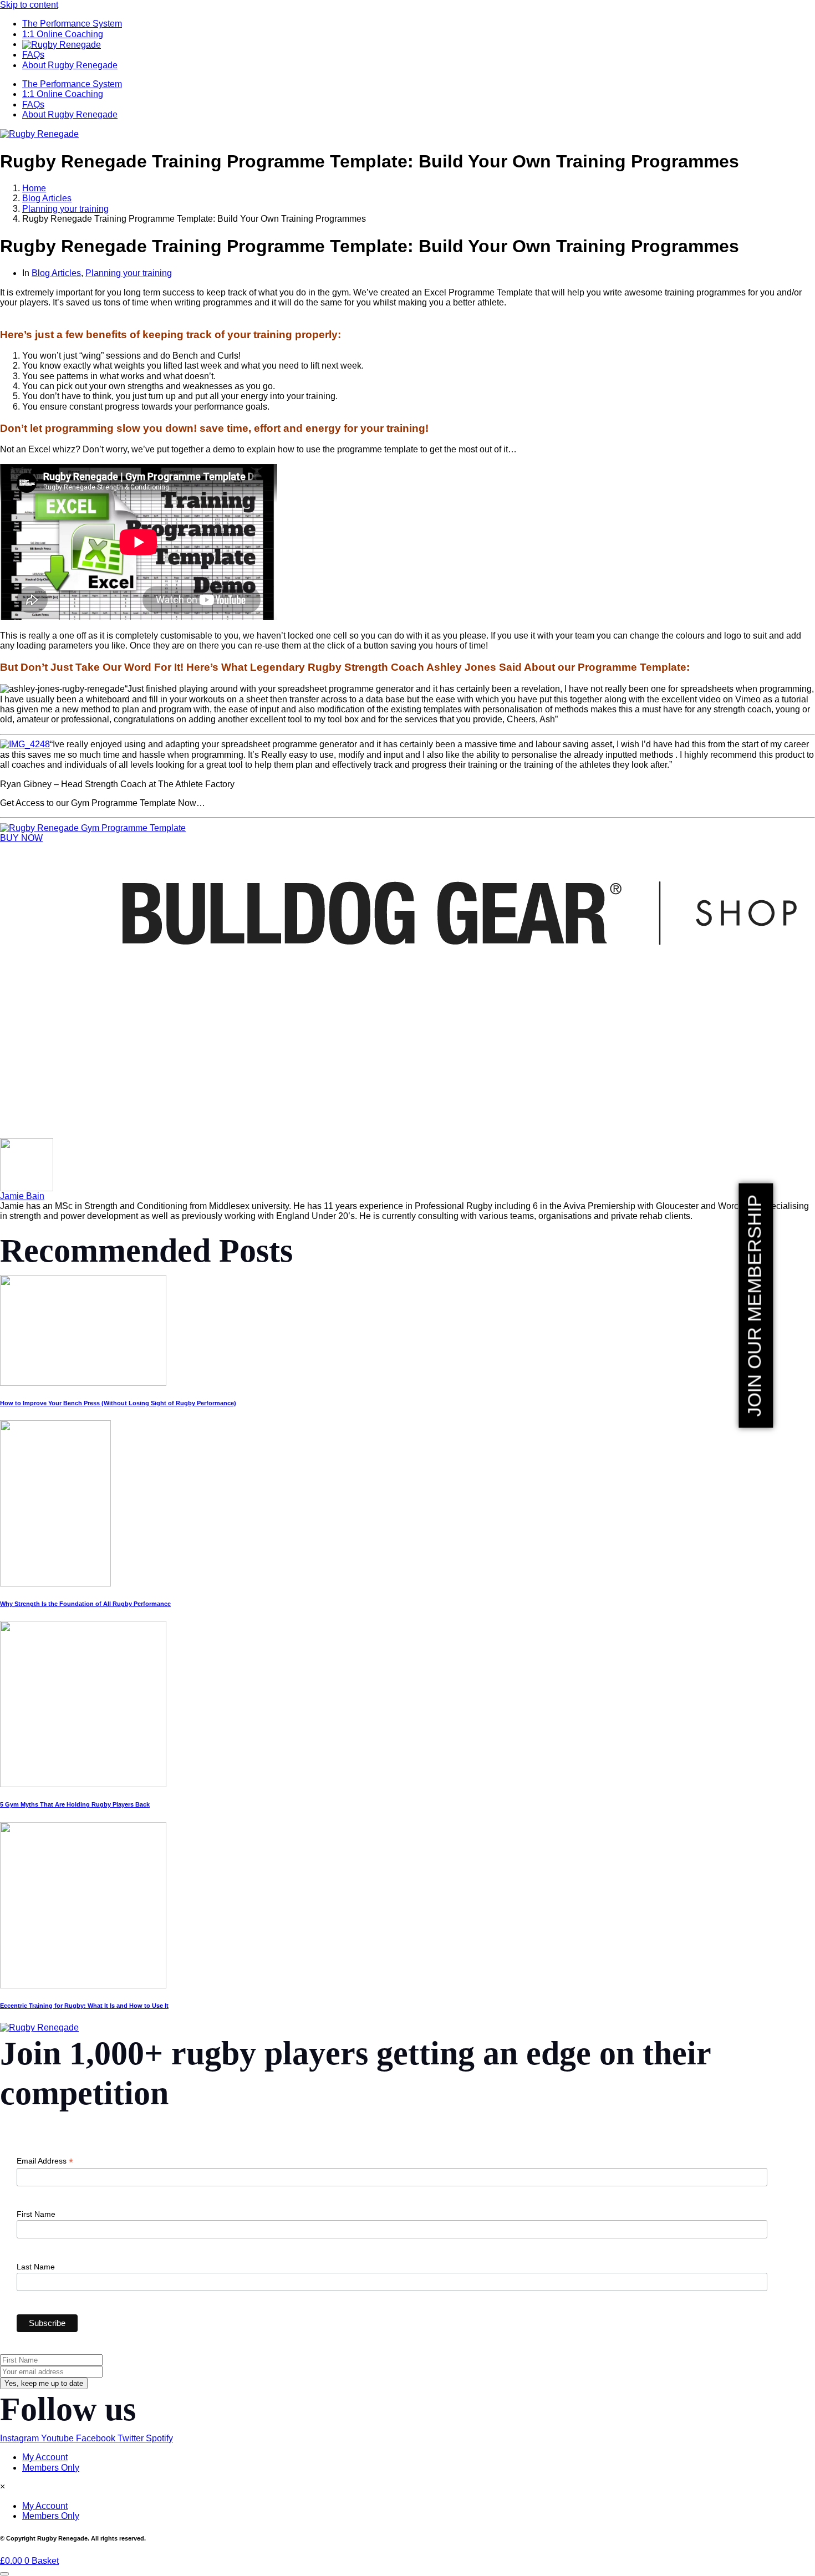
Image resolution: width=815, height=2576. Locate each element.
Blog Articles (56, 273)
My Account (45, 2457)
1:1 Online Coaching (63, 34)
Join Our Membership (754, 1305)
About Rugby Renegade (70, 65)
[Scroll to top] (4, 2574)
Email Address (45, 2161)
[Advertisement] (333, 1060)
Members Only (51, 2468)
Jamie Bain (22, 1196)
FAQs (33, 55)
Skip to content (29, 5)
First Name (36, 2214)
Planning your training (129, 273)
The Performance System (72, 24)
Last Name (36, 2267)
